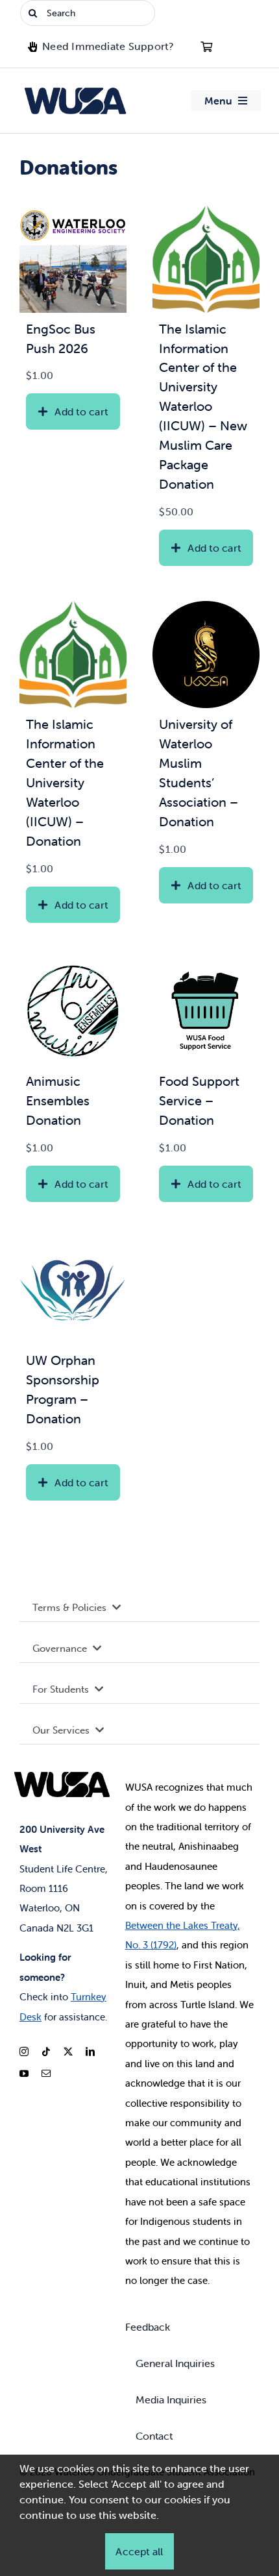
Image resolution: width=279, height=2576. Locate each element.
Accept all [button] (139, 2551)
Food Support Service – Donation (199, 1100)
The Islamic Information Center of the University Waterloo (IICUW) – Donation (65, 782)
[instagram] (24, 2052)
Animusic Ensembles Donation (58, 1100)
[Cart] (206, 47)
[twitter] (68, 2052)
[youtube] (24, 2074)
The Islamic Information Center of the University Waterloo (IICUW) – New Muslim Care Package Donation (203, 406)
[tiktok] (46, 2052)
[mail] (46, 2074)
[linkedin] (90, 2052)
